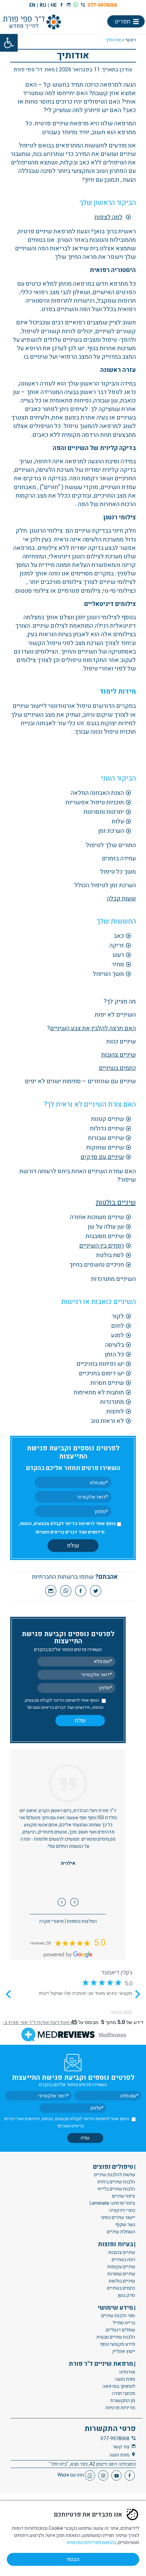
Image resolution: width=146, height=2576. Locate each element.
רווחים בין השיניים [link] (102, 1246)
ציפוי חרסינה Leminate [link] (112, 2203)
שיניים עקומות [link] (121, 2266)
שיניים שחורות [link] (121, 2274)
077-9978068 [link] (102, 5)
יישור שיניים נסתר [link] (118, 2217)
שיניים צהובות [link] (118, 1055)
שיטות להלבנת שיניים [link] (115, 2175)
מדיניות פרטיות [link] (120, 2407)
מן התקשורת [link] (123, 2400)
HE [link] (54, 5)
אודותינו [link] (127, 2372)
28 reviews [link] (40, 1943)
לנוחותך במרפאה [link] (119, 2386)
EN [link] (32, 5)
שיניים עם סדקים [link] (102, 1157)
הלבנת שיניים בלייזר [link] (116, 2189)
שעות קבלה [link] (121, 899)
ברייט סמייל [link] (124, 2323)
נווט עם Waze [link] (71, 2475)
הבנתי (73, 2559)
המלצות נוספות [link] (82, 1921)
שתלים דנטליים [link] (121, 2330)
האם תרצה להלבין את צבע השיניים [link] (93, 1028)
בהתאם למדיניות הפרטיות (91, 2543)
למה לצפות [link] (108, 217)
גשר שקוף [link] (125, 2225)
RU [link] (43, 5)
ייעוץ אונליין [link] (124, 2351)
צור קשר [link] (121, 2446)
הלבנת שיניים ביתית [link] (116, 2182)
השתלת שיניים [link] (121, 2232)
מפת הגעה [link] (125, 2379)
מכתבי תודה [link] (124, 2393)
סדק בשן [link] (126, 2295)
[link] (9, 43)
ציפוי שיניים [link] (124, 2196)
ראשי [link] (131, 40)
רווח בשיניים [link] (123, 2259)
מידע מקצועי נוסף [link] (117, 2344)
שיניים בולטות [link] (116, 1203)
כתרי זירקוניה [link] (122, 2210)
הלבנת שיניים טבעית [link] (116, 2337)
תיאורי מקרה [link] (51, 1921)
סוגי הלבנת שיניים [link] (118, 2316)
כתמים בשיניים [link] (117, 1068)
